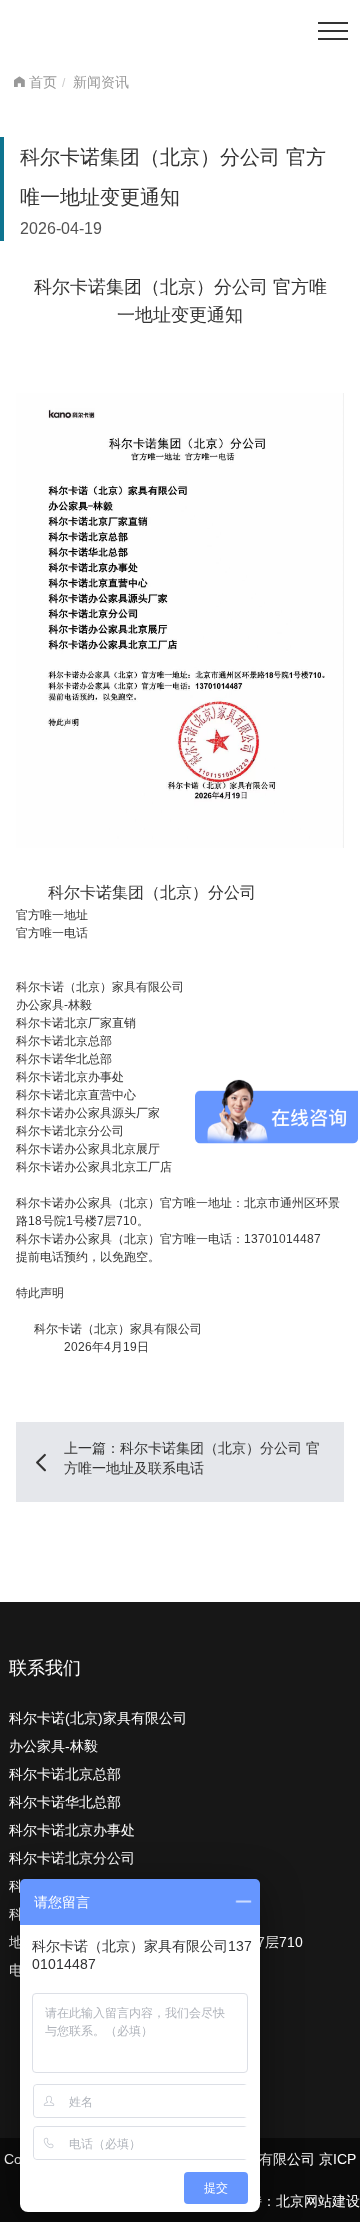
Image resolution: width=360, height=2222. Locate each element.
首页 (43, 82)
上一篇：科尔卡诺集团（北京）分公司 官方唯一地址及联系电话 (192, 1458)
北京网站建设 (318, 2201)
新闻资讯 (101, 82)
